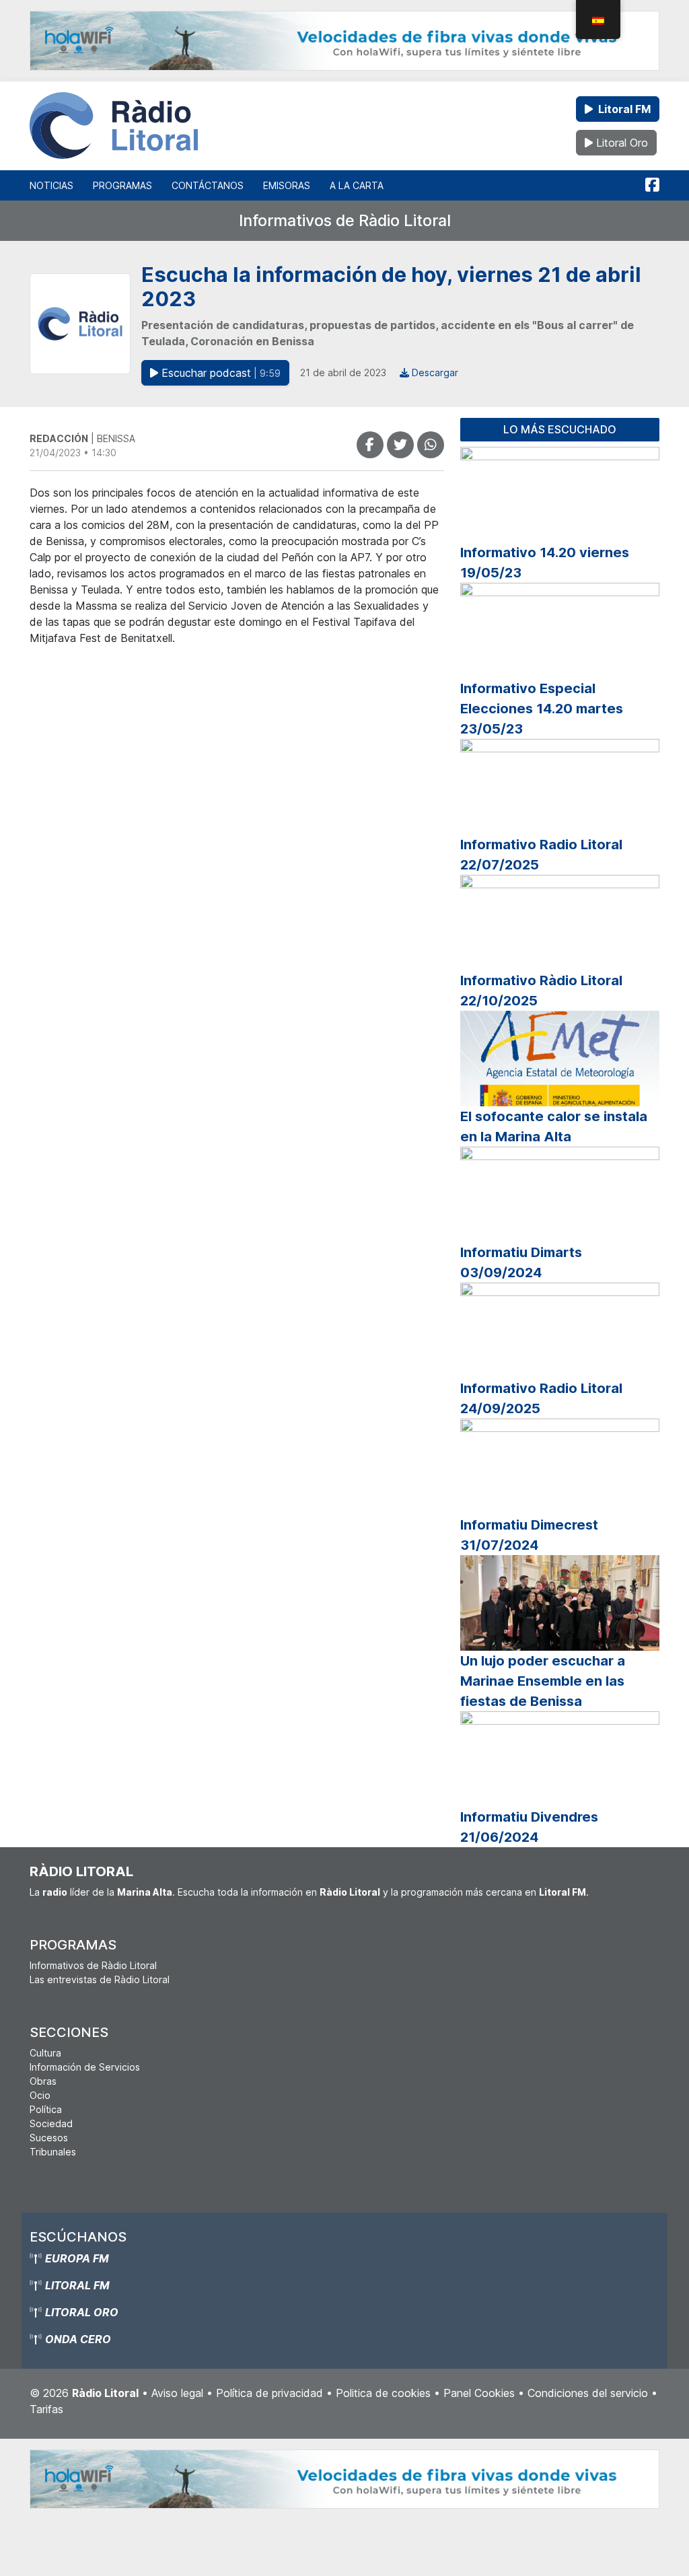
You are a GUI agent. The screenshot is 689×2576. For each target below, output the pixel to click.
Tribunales (53, 2152)
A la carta (357, 185)
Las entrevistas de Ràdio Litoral (100, 1979)
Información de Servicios (85, 2067)
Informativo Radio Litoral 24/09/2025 (541, 1398)
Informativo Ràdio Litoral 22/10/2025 (541, 991)
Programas (122, 185)
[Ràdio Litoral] (114, 126)
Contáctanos (208, 185)
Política (46, 2109)
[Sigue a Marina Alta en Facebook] (652, 185)
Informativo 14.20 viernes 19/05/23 (545, 563)
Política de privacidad (269, 2393)
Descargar (434, 372)
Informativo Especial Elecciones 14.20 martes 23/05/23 (542, 709)
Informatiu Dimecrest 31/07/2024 (529, 1535)
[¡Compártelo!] (370, 445)
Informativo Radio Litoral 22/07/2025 (541, 855)
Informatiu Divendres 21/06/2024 (529, 1827)
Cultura (45, 2053)
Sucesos (49, 2138)
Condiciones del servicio (588, 2393)
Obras (43, 2081)
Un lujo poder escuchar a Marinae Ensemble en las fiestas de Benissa (543, 1681)
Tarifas (46, 2409)
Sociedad (51, 2123)
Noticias (51, 185)
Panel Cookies (479, 2393)
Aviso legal (177, 2393)
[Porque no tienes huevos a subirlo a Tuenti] (400, 445)
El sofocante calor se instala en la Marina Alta (554, 1126)
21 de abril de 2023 (343, 372)
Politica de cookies (383, 2393)
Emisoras (287, 185)
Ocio (40, 2095)
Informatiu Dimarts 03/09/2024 (521, 1262)
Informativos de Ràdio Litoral (345, 220)
